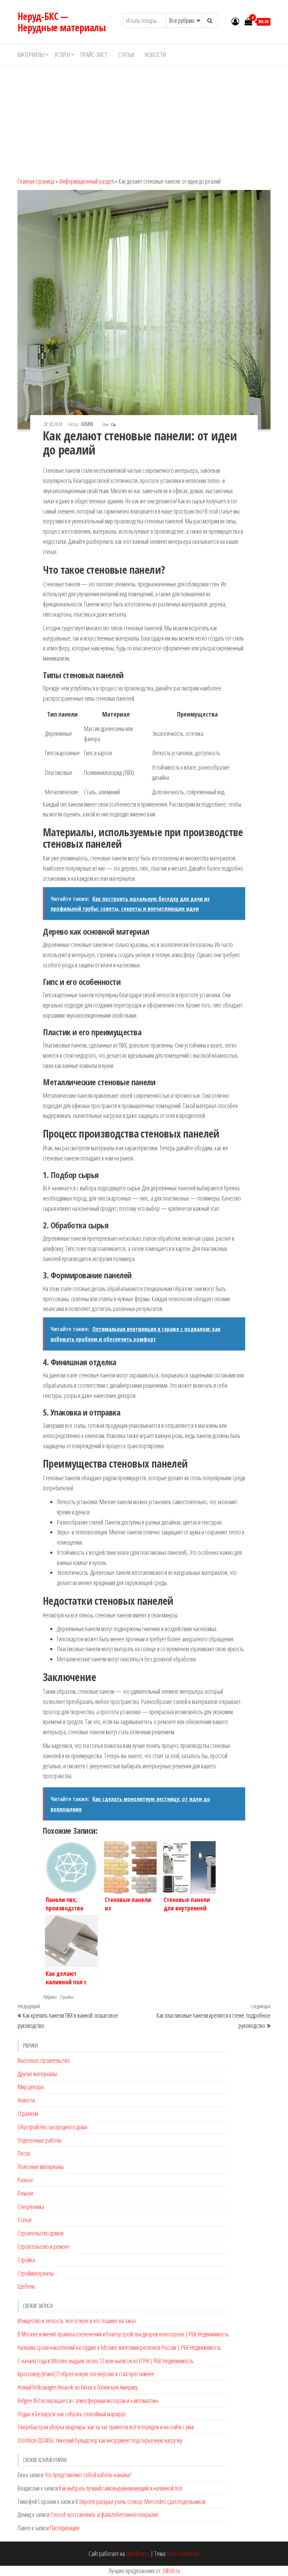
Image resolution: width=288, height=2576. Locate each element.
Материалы (31, 55)
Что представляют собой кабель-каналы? (87, 2475)
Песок (24, 2153)
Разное (25, 2180)
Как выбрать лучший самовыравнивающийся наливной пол (121, 2488)
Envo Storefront (183, 2553)
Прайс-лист (94, 55)
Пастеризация (64, 2528)
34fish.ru (171, 2571)
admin (88, 424)
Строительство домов (41, 2233)
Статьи (126, 55)
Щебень (26, 2286)
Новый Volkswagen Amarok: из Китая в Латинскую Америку (78, 2387)
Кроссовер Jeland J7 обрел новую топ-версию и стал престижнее (86, 2374)
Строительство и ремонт (43, 2246)
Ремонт (25, 2193)
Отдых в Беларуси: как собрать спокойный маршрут (71, 2414)
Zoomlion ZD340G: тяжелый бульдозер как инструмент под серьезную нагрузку (100, 2440)
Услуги (62, 55)
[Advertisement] (144, 118)
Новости (155, 55)
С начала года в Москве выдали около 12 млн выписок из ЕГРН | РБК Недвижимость (106, 2361)
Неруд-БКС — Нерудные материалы (62, 22)
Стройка (66, 1997)
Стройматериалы (36, 2273)
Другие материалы (37, 2074)
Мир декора (31, 2087)
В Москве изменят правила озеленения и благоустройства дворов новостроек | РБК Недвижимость (123, 2334)
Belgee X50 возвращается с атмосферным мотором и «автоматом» (88, 2400)
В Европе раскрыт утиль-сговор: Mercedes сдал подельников (140, 2501)
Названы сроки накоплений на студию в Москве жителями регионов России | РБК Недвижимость (119, 2347)
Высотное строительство (44, 2060)
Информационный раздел (87, 181)
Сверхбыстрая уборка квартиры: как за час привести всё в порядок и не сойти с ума (106, 2427)
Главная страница (36, 181)
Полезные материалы (41, 2167)
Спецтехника (31, 2207)
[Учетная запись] (235, 21)
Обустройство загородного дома (52, 2127)
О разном (28, 2113)
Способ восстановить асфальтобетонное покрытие (104, 2514)
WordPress (138, 2553)
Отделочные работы (39, 2140)
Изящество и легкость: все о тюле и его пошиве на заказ (77, 2321)
